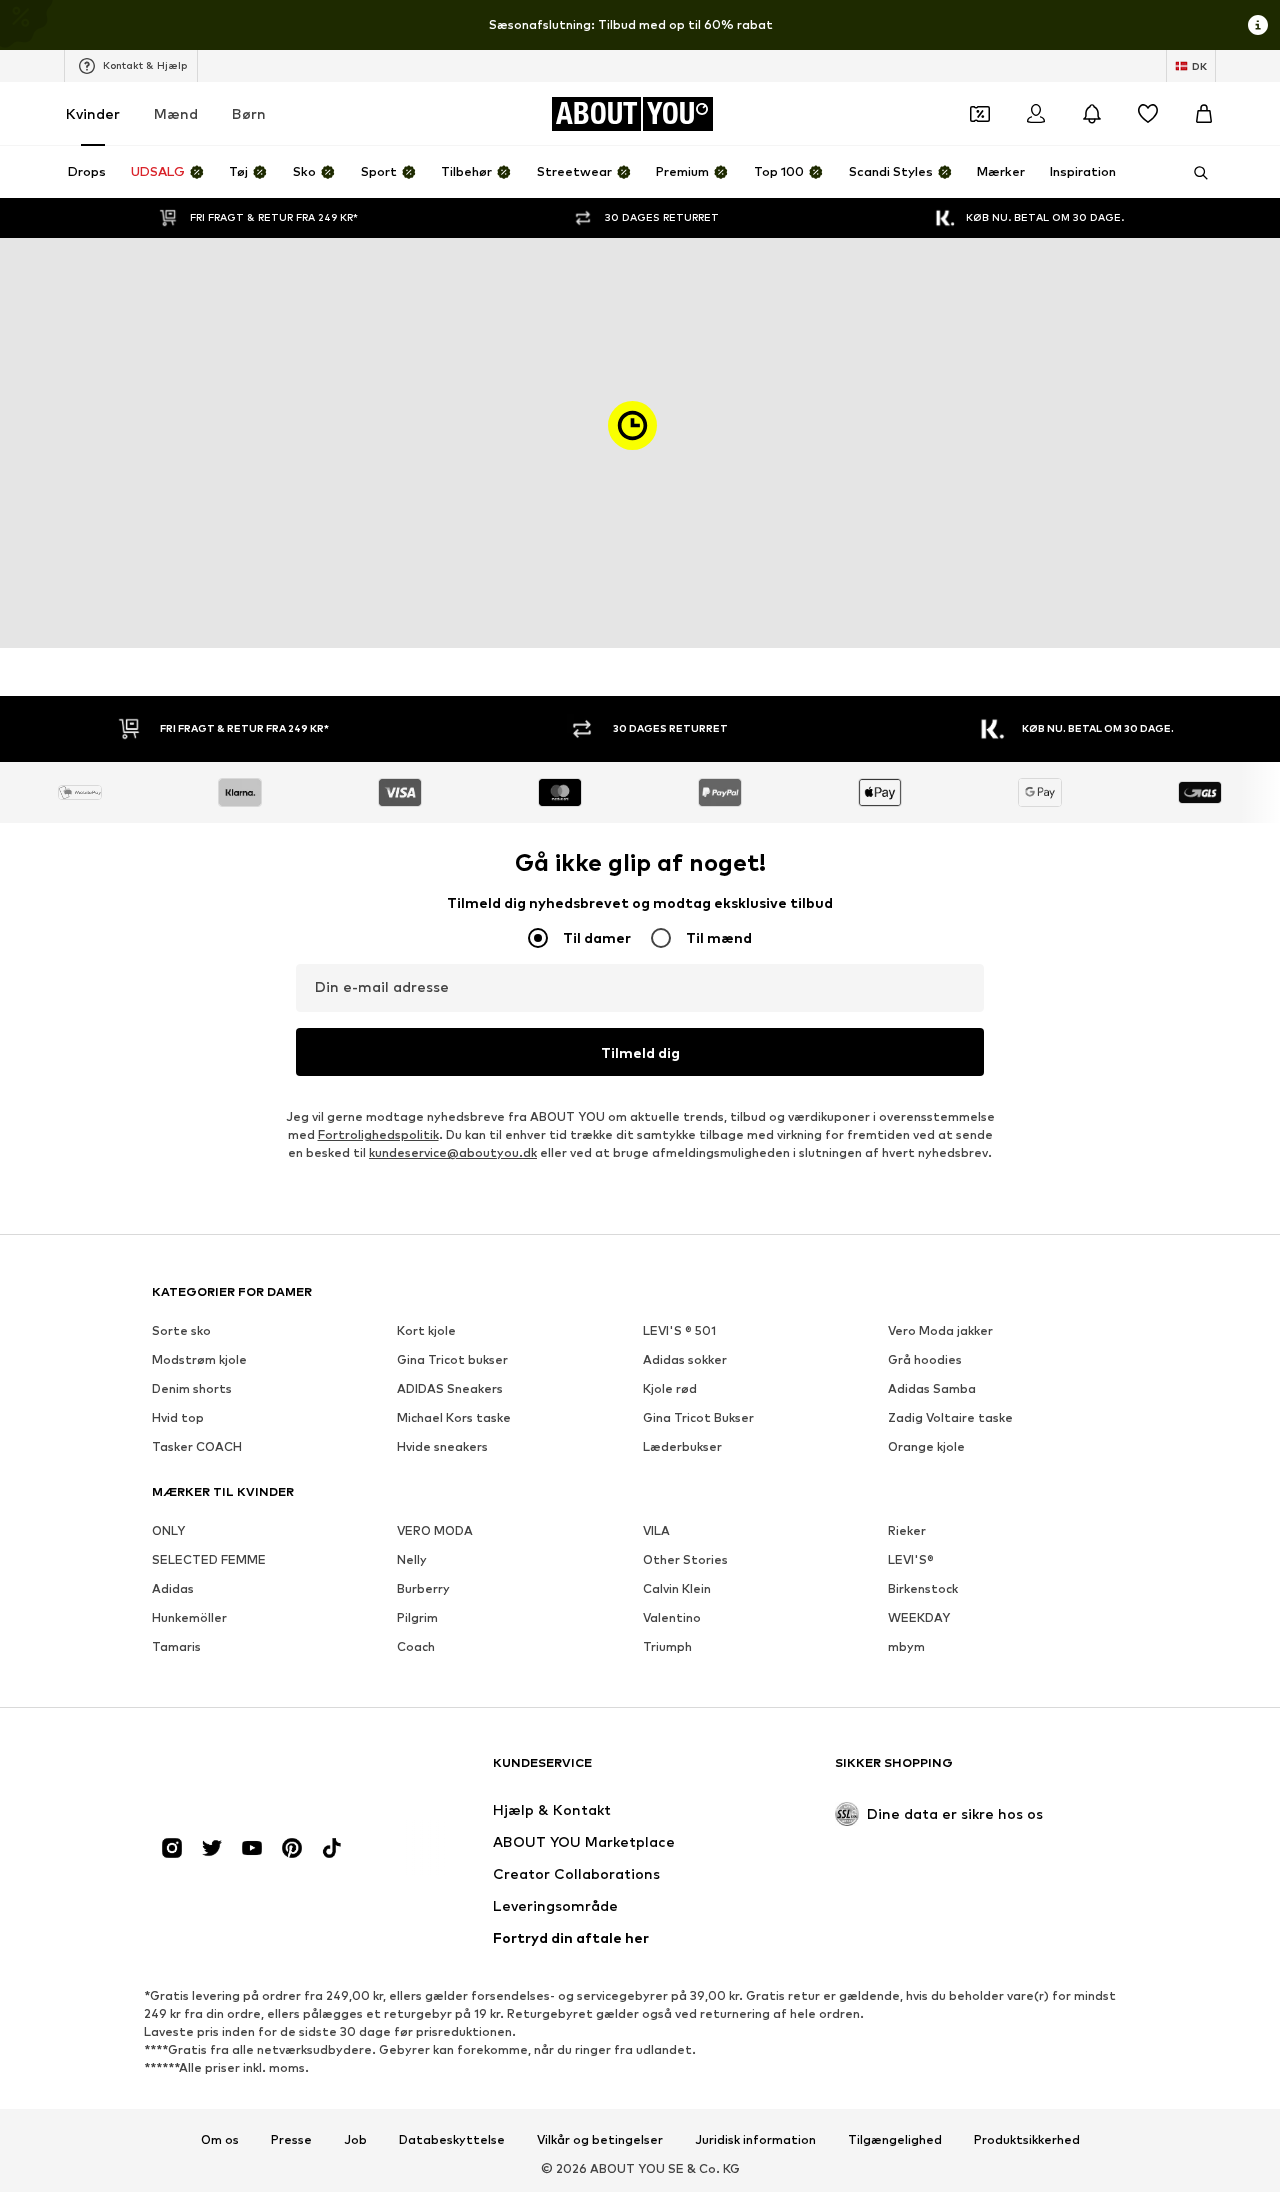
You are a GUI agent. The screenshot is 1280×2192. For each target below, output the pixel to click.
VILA (656, 1530)
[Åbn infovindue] (1258, 25)
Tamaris (176, 1646)
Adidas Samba (932, 1388)
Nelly (412, 1559)
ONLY (168, 1530)
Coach (416, 1646)
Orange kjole (926, 1446)
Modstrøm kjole (199, 1359)
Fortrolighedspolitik (378, 1134)
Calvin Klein (677, 1588)
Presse (291, 2140)
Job (355, 2140)
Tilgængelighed (895, 2140)
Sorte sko (181, 1330)
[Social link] (172, 1848)
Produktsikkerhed (1027, 2140)
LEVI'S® (911, 1559)
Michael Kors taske (454, 1417)
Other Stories (685, 1559)
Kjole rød (670, 1388)
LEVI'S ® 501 (679, 1330)
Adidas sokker (685, 1359)
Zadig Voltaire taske (950, 1417)
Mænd (176, 113)
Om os (220, 2140)
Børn (249, 113)
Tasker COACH (197, 1446)
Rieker (907, 1530)
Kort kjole (426, 1330)
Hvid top (178, 1417)
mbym (906, 1646)
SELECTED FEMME (209, 1559)
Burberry (423, 1588)
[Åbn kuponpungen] (980, 114)
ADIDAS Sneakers (450, 1388)
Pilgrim (417, 1617)
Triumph (667, 1646)
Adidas (173, 1588)
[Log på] (1036, 114)
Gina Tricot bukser (452, 1359)
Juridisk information (755, 2140)
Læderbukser (682, 1446)
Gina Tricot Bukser (698, 1417)
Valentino (672, 1617)
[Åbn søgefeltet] (1194, 173)
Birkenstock (923, 1588)
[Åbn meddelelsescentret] (1092, 114)
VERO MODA (435, 1530)
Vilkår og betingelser (600, 2140)
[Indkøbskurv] (1204, 114)
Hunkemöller (189, 1617)
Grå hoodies (925, 1359)
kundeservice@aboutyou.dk (453, 1152)
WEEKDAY (919, 1617)
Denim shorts (192, 1388)
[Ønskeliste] (1148, 114)
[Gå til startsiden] (261, 1772)
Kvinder (93, 113)
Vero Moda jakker (940, 1330)
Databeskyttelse (452, 2140)
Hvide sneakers (442, 1446)
